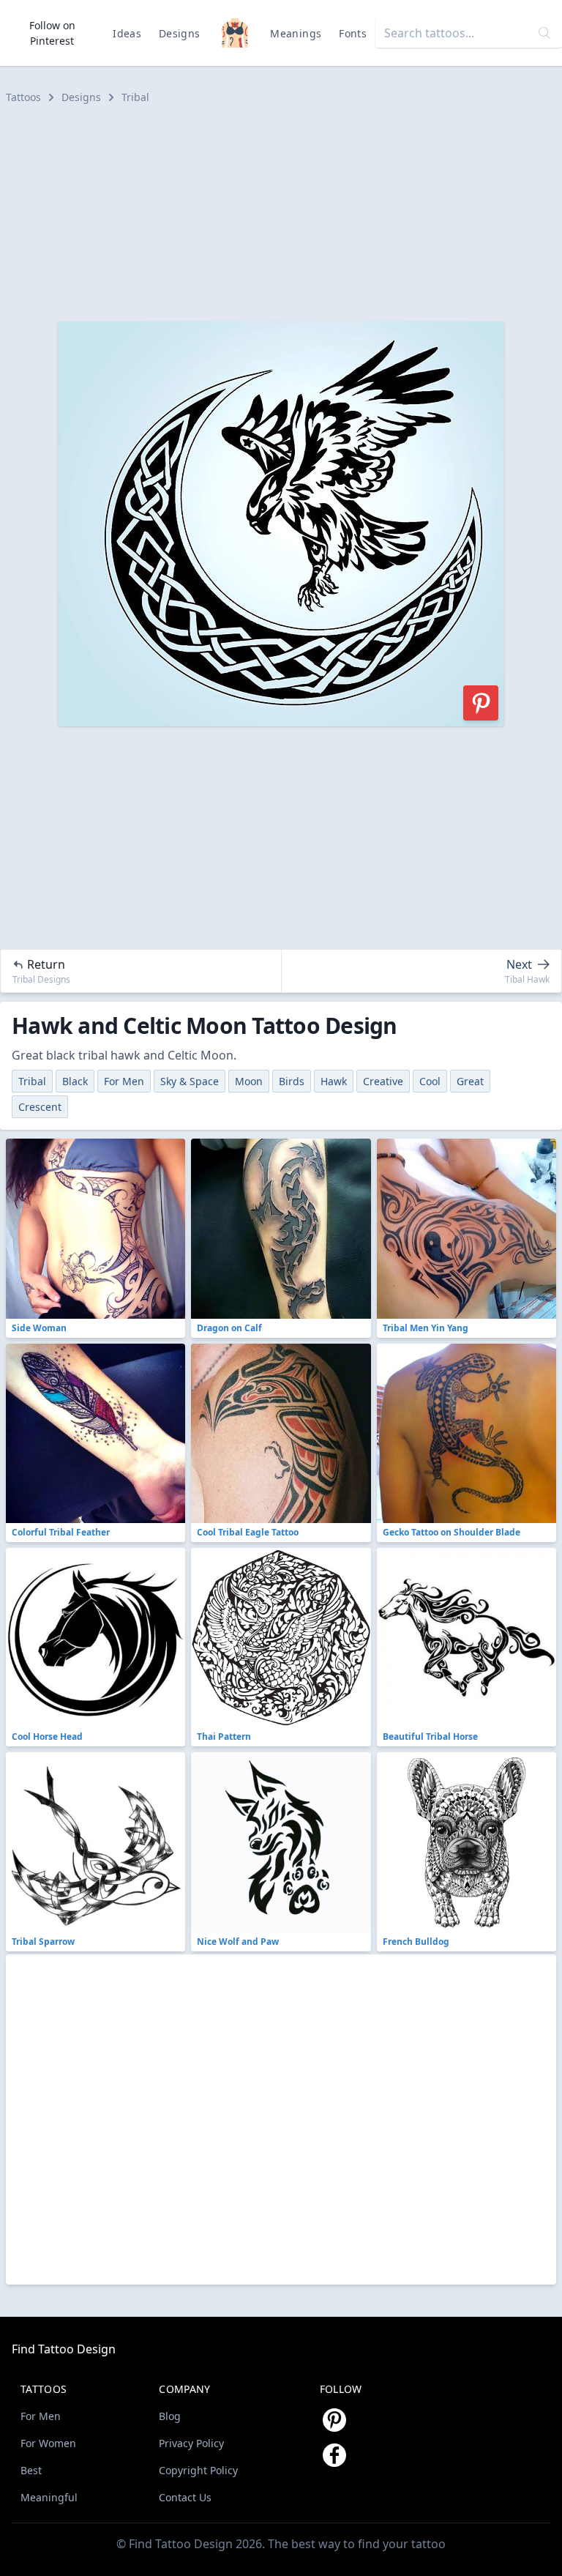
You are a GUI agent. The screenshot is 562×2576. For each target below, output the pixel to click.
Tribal (135, 97)
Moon (249, 1081)
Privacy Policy (191, 2443)
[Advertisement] (281, 213)
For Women (48, 2443)
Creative (383, 1081)
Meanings (296, 33)
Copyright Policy (198, 2470)
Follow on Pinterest (52, 33)
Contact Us (185, 2497)
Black (75, 1081)
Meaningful (49, 2497)
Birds (292, 1081)
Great (470, 1081)
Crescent (40, 1107)
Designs (179, 33)
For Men (124, 1081)
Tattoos (23, 97)
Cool (430, 1081)
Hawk (334, 1081)
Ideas (127, 33)
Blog (170, 2416)
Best (31, 2470)
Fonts (353, 33)
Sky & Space (190, 1081)
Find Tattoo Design (64, 2349)
